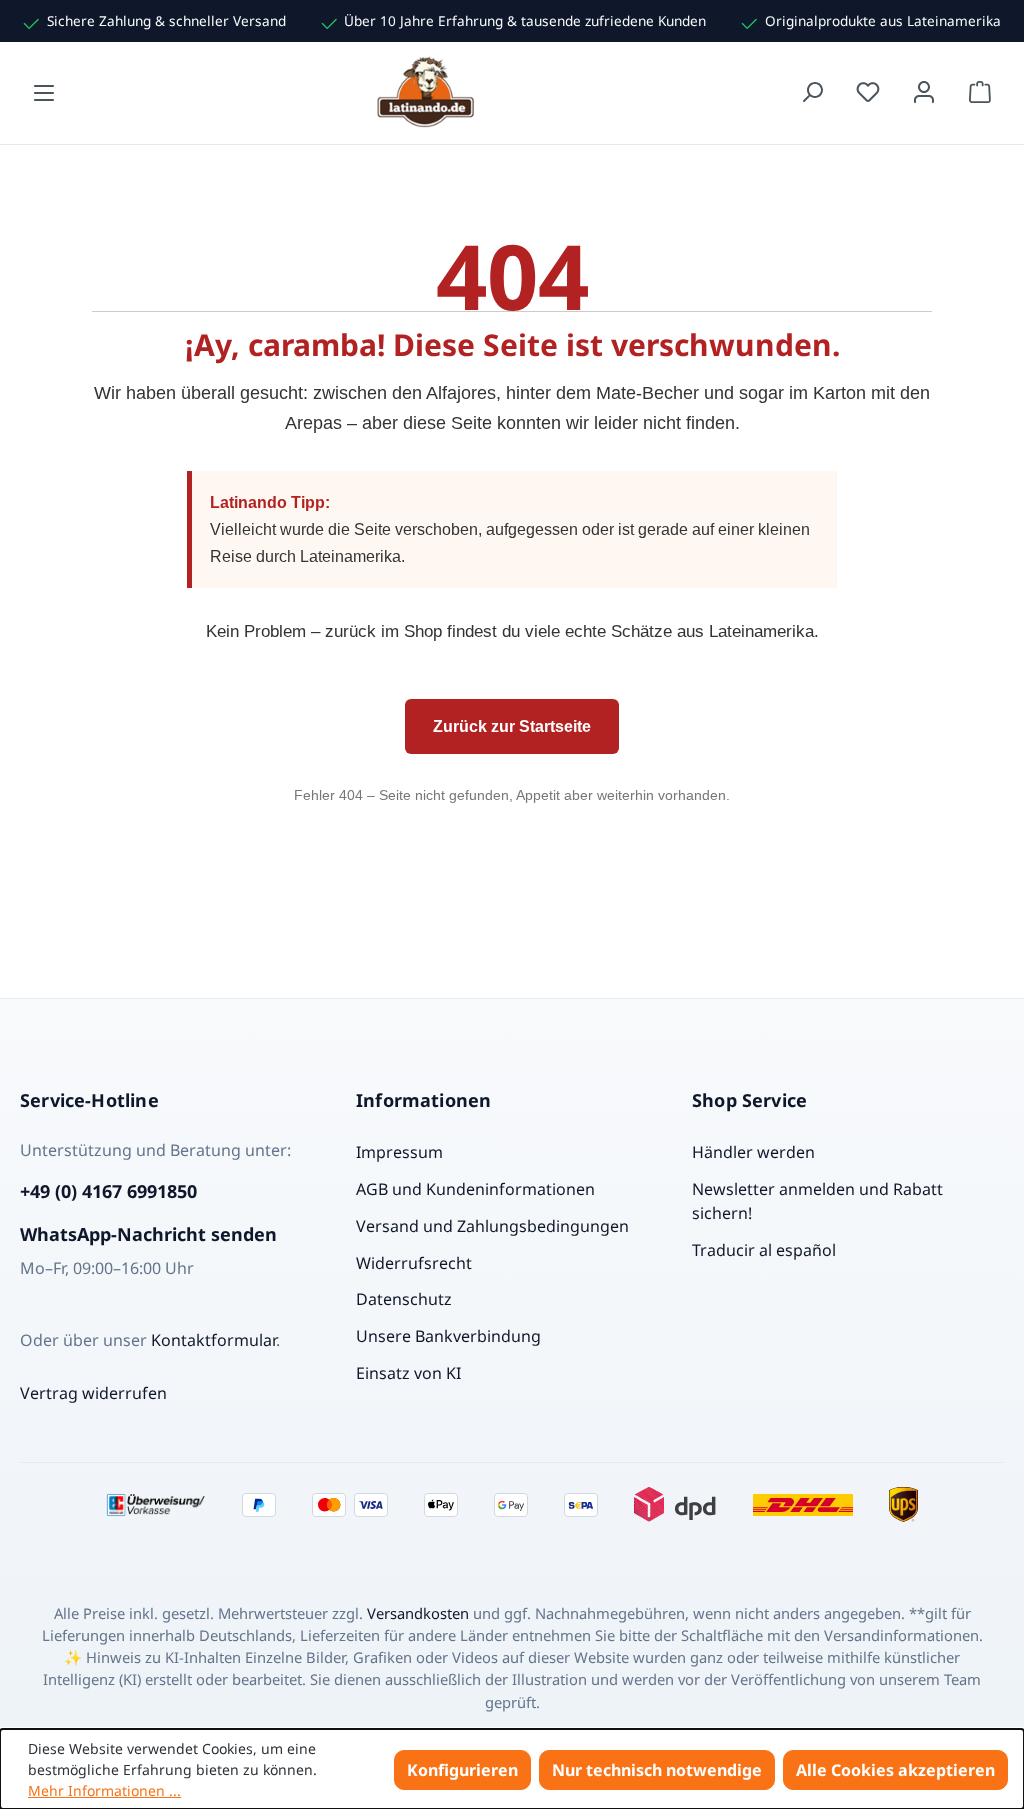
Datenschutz (404, 1299)
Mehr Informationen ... (104, 1790)
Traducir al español (764, 1250)
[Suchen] (812, 92)
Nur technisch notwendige (657, 1770)
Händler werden (753, 1152)
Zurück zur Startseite (512, 726)
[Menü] (44, 92)
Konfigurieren (462, 1770)
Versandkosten (418, 1613)
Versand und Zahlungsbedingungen (492, 1226)
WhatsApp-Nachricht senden (148, 1234)
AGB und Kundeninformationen (475, 1189)
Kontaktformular (213, 1340)
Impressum (399, 1152)
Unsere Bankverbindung (448, 1336)
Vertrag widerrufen (93, 1393)
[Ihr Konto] (924, 92)
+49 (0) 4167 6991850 (108, 1191)
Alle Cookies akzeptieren (895, 1770)
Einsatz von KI (408, 1373)
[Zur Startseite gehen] (428, 92)
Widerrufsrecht (414, 1263)
